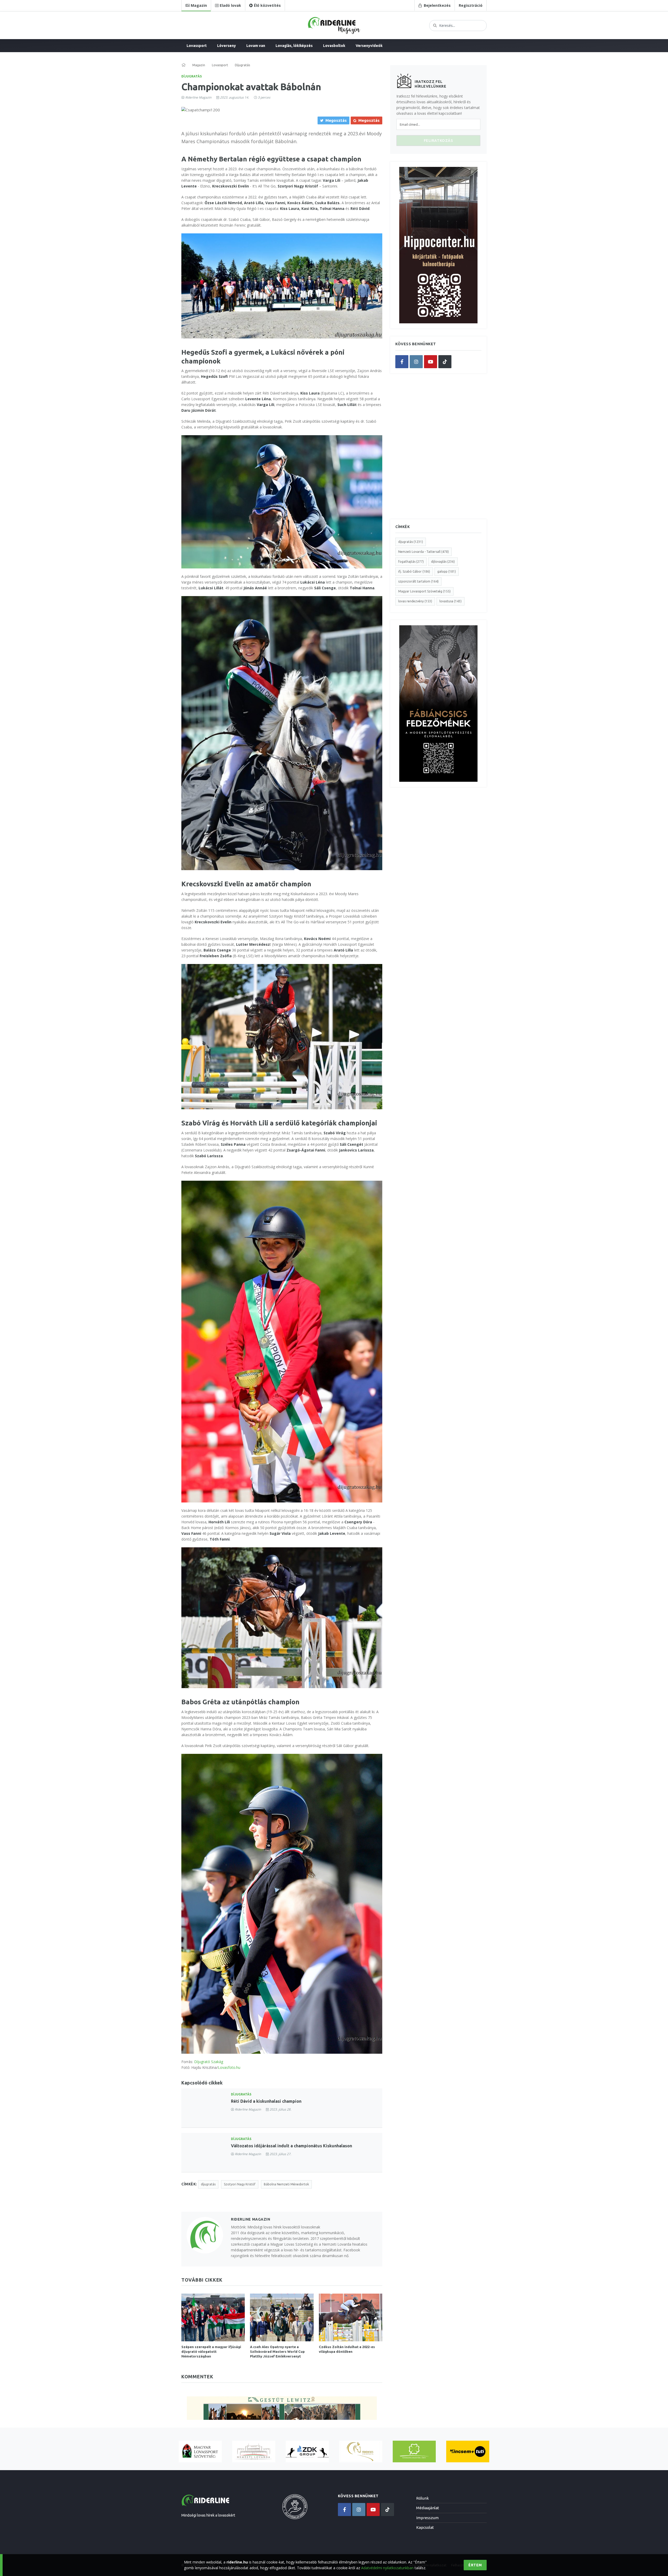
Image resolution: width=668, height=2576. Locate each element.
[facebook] (402, 362)
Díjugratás (192, 76)
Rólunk (422, 2498)
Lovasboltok (334, 46)
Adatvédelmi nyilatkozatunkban (387, 2568)
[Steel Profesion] (307, 2451)
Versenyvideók (369, 46)
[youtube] (431, 362)
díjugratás (208, 2184)
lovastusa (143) (451, 601)
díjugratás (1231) (411, 542)
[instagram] (416, 362)
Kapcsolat (425, 2527)
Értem (475, 2565)
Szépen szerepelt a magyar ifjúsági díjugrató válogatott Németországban (211, 2351)
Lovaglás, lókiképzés (294, 46)
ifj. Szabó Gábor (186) (414, 571)
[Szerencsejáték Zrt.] (414, 2451)
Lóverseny (226, 46)
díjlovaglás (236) (443, 562)
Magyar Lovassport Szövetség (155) (424, 591)
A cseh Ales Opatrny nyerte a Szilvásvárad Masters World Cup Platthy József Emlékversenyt (277, 2351)
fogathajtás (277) (411, 562)
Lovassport (197, 46)
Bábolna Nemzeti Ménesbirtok (286, 2184)
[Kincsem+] (468, 2451)
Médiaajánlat (428, 2508)
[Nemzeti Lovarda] (254, 2451)
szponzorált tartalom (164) (418, 581)
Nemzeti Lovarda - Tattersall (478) (424, 552)
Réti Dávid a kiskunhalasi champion (266, 2101)
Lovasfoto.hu (229, 2067)
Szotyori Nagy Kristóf (240, 2184)
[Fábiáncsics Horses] (361, 2451)
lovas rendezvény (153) (415, 601)
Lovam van (256, 46)
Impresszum (427, 2518)
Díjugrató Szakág (209, 2062)
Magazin (199, 65)
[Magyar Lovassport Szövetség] (200, 2451)
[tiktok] (445, 362)
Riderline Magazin (198, 97)
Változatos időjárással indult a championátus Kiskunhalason (291, 2146)
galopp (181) (447, 571)
